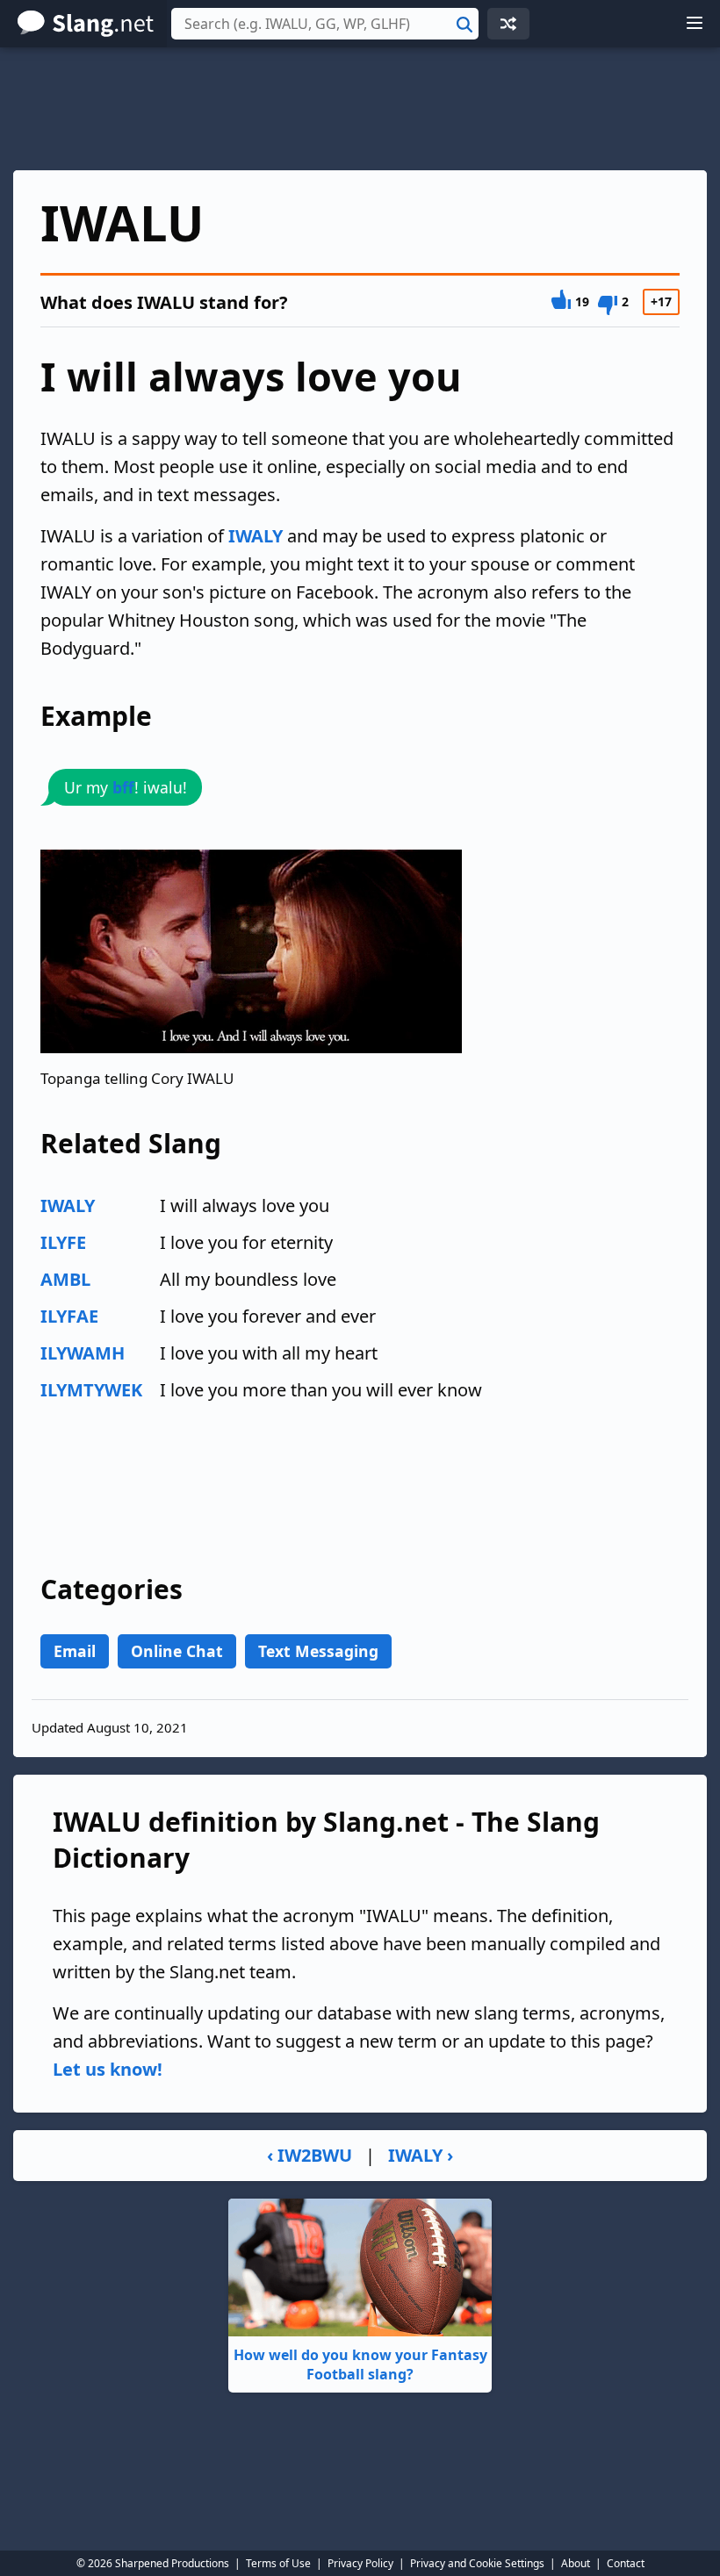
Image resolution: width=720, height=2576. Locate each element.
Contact (626, 2563)
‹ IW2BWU (310, 2155)
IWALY (256, 536)
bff (123, 787)
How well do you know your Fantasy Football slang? (360, 2364)
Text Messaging (318, 1651)
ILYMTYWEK (91, 1390)
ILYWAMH (83, 1353)
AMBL (65, 1279)
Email (75, 1651)
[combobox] (325, 24)
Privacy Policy (360, 2563)
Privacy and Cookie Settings (477, 2563)
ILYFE (63, 1242)
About (576, 2563)
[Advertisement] (360, 109)
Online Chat (177, 1651)
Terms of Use (278, 2563)
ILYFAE (69, 1316)
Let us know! (108, 2069)
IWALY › (421, 2155)
